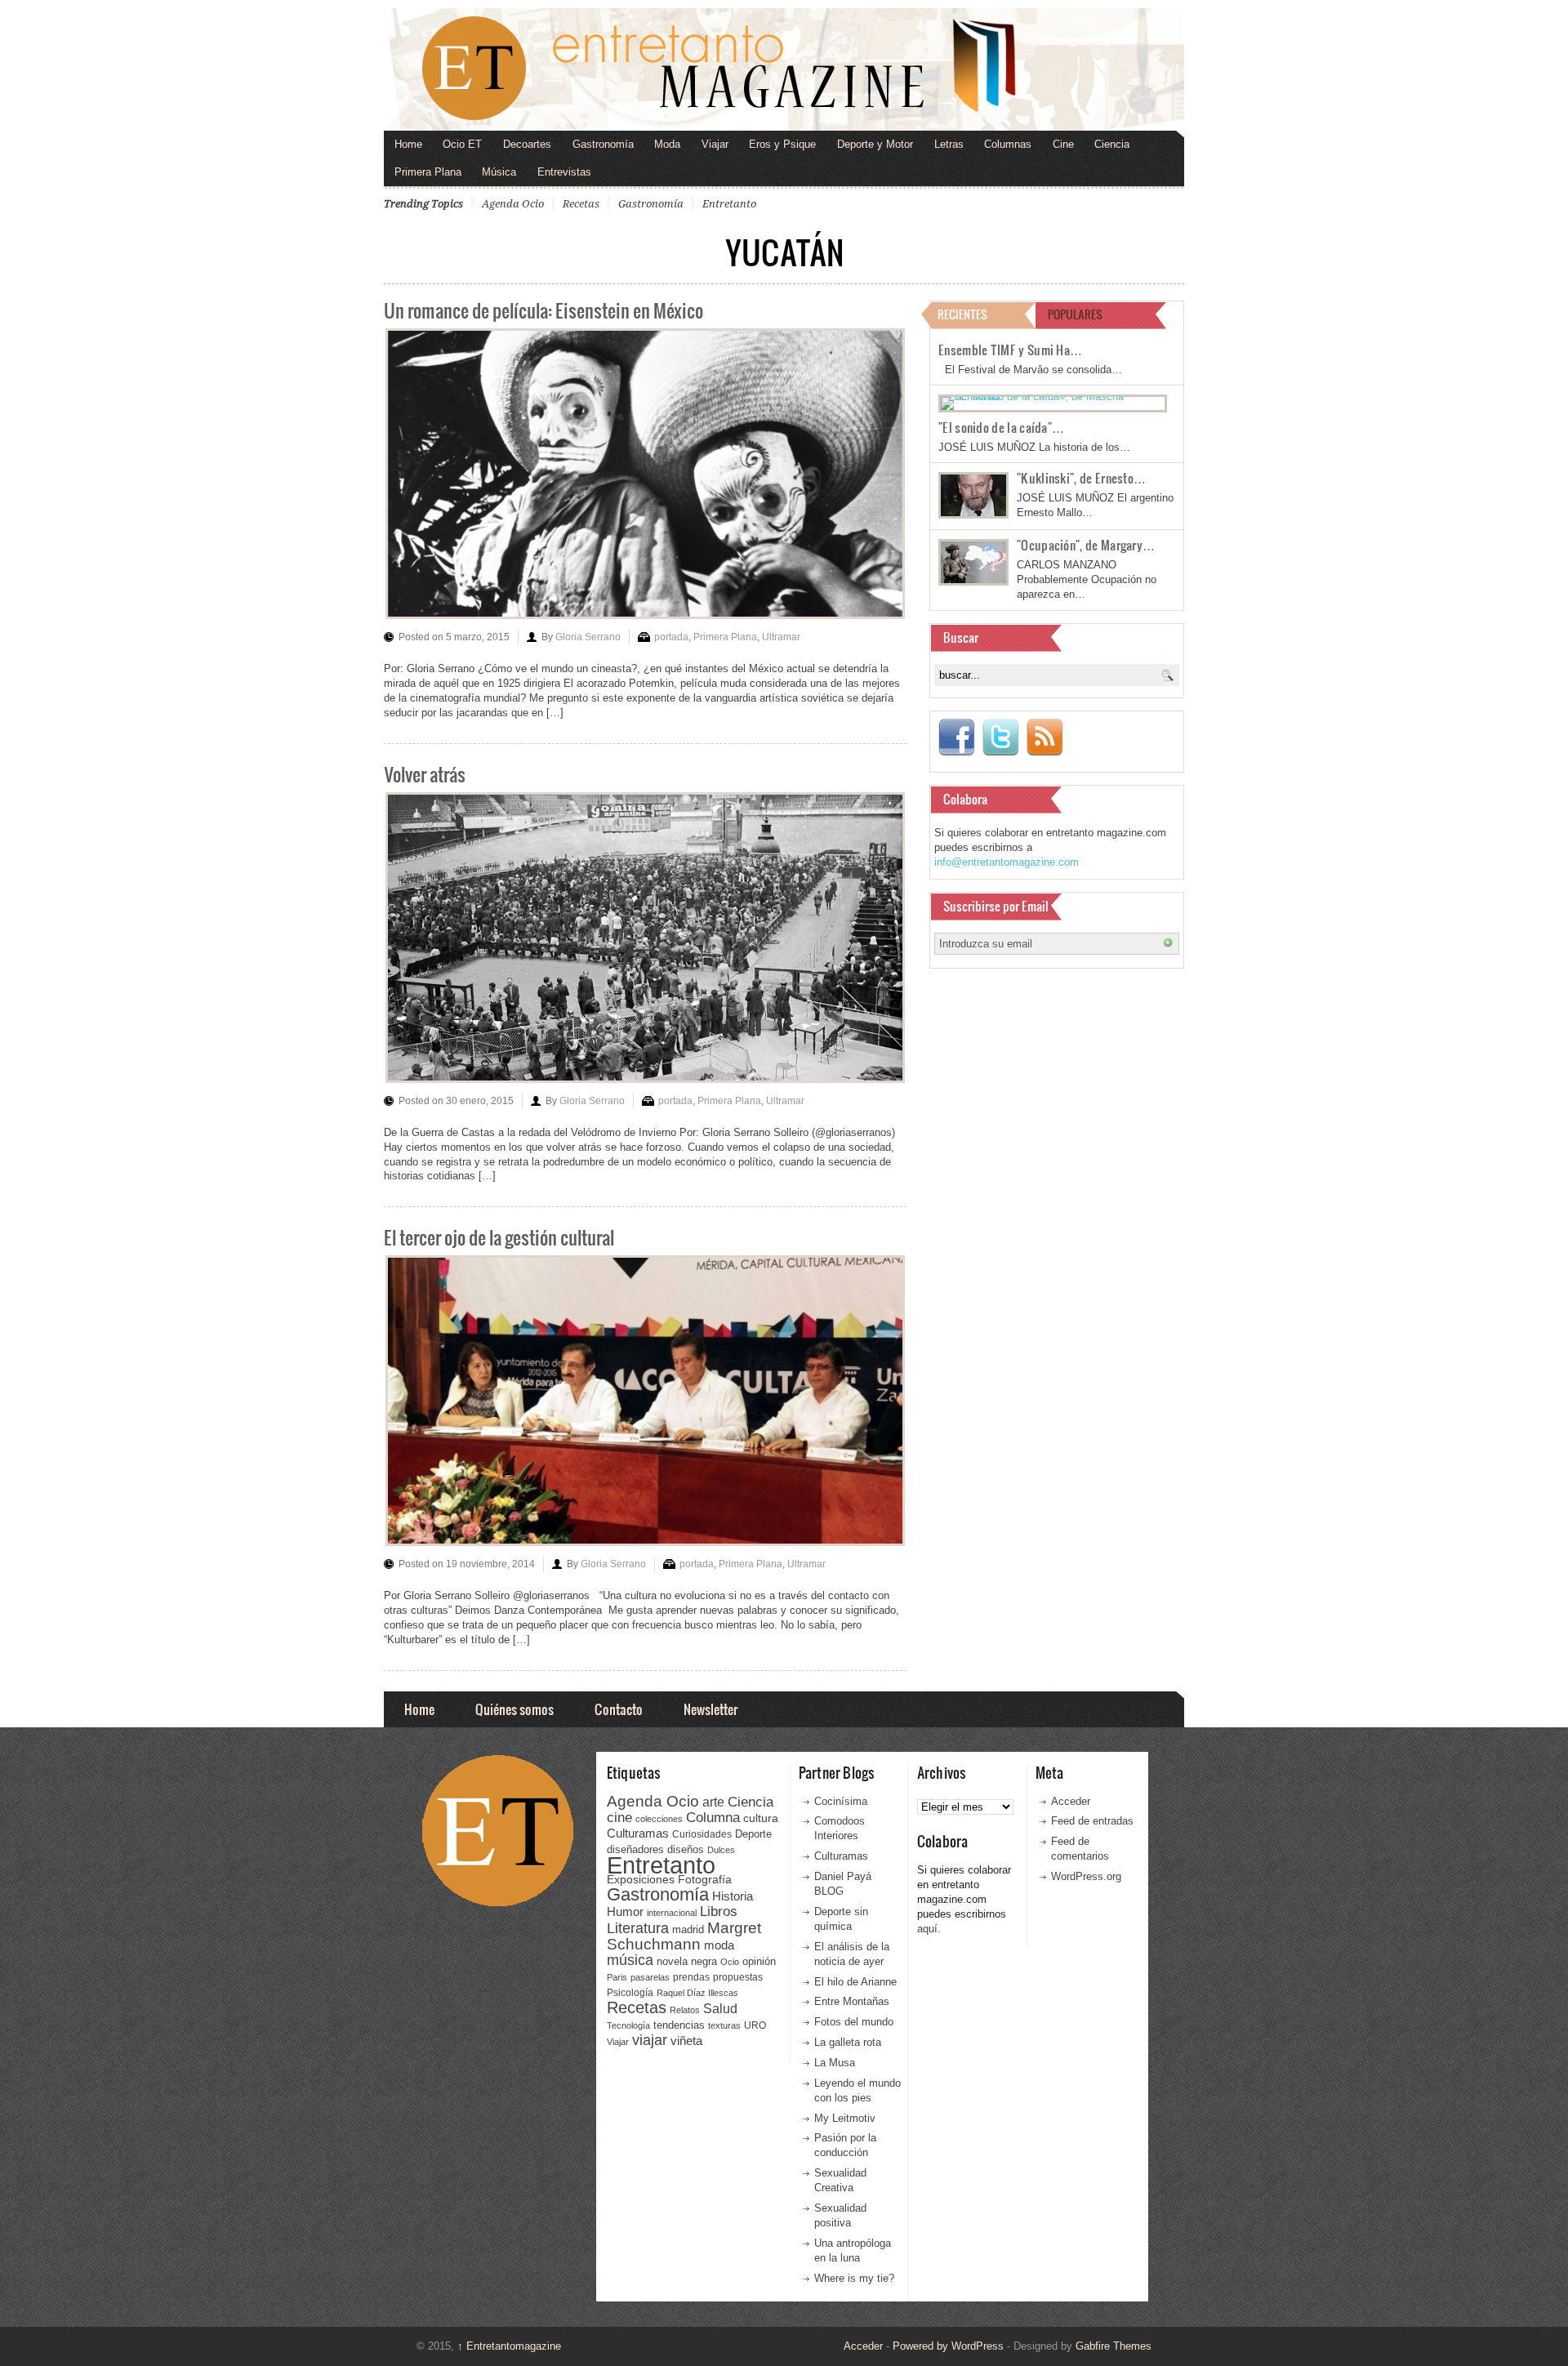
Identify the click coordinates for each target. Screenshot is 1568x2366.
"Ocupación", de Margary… (1086, 545)
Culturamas (638, 1833)
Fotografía (705, 1879)
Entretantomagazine (509, 2346)
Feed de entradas (1092, 1821)
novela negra (687, 1961)
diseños (686, 1849)
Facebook (956, 737)
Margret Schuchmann (684, 1936)
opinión (759, 1961)
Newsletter (710, 1709)
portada (671, 637)
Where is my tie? (854, 2278)
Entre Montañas (852, 2001)
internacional (672, 1913)
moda (719, 1945)
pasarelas (650, 1977)
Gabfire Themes (1114, 2346)
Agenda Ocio (513, 204)
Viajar (715, 144)
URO (755, 2025)
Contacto (619, 1709)
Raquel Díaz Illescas (697, 1993)
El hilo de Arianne (855, 1982)
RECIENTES (962, 314)
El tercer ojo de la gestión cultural (499, 1237)
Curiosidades (702, 1834)
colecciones (659, 1819)
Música (499, 172)
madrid (688, 1929)
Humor (625, 1912)
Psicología (630, 1993)
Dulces (721, 1850)
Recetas (581, 204)
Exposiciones (641, 1880)
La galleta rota (848, 2042)
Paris (617, 1977)
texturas (724, 2025)
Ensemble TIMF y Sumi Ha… (1010, 350)
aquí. (929, 1929)
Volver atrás (425, 774)
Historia (733, 1896)
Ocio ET (462, 144)
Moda (667, 144)
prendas (691, 1977)
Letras (949, 144)
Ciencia (1112, 144)
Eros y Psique (782, 144)
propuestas (738, 1977)
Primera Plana (428, 172)
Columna (713, 1818)
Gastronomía (603, 144)
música (630, 1960)
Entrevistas (564, 172)
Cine (1063, 144)
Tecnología (628, 2025)
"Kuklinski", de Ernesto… (1081, 478)
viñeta (686, 2041)
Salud (720, 2009)
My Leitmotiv (845, 2118)
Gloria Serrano (588, 637)
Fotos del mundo (854, 2022)
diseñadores (635, 1849)
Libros (719, 1911)
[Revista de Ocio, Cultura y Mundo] (784, 69)
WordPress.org (1086, 1876)
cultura (761, 1818)
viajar (650, 2040)
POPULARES (1075, 314)
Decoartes (527, 144)
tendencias (679, 2025)
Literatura (638, 1928)
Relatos (685, 2010)
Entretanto (729, 204)
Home (408, 144)
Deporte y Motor (875, 144)
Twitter (1000, 737)
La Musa (835, 2063)
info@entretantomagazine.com (1007, 862)
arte (713, 1802)
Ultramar (781, 637)
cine (619, 1817)
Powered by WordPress (948, 2346)
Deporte (753, 1834)
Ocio (730, 1962)
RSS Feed (1045, 737)
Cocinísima (841, 1801)
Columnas (1008, 144)
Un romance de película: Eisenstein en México (543, 310)
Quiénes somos (514, 1709)
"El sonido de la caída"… (1001, 427)
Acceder (1071, 1801)
